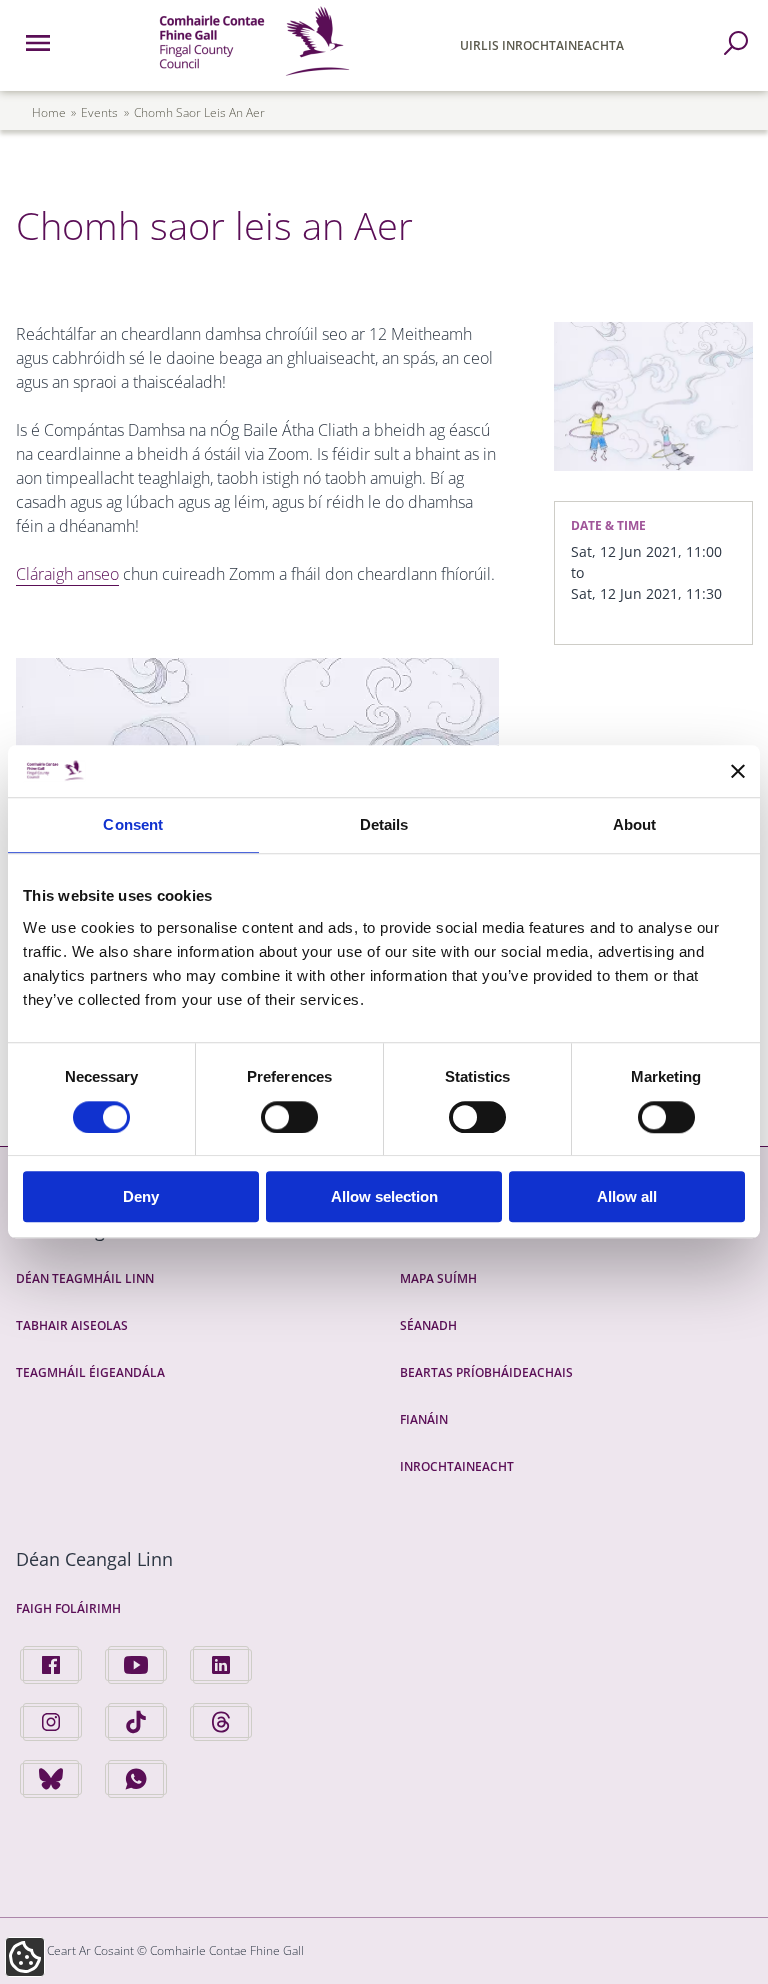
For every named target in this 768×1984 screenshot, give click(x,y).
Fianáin (424, 1419)
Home (49, 112)
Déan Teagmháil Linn (85, 1278)
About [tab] (635, 825)
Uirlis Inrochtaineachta (542, 45)
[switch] (289, 1117)
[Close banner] (738, 771)
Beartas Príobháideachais (486, 1372)
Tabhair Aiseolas (72, 1325)
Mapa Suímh (438, 1278)
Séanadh (428, 1325)
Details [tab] (384, 825)
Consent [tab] (133, 825)
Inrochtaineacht (457, 1466)
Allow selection (384, 1196)
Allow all (627, 1196)
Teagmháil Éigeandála (90, 1372)
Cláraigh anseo (67, 574)
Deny (141, 1196)
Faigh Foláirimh (68, 1608)
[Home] (254, 79)
